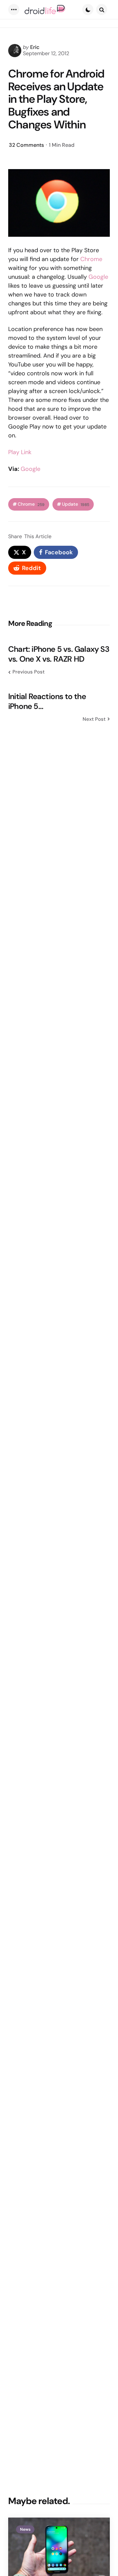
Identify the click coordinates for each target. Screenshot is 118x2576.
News (25, 2529)
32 (26, 145)
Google (98, 277)
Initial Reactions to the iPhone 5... (47, 701)
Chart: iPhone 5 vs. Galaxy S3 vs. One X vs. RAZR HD (59, 654)
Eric (35, 47)
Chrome (91, 259)
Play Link (20, 452)
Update (76, 504)
